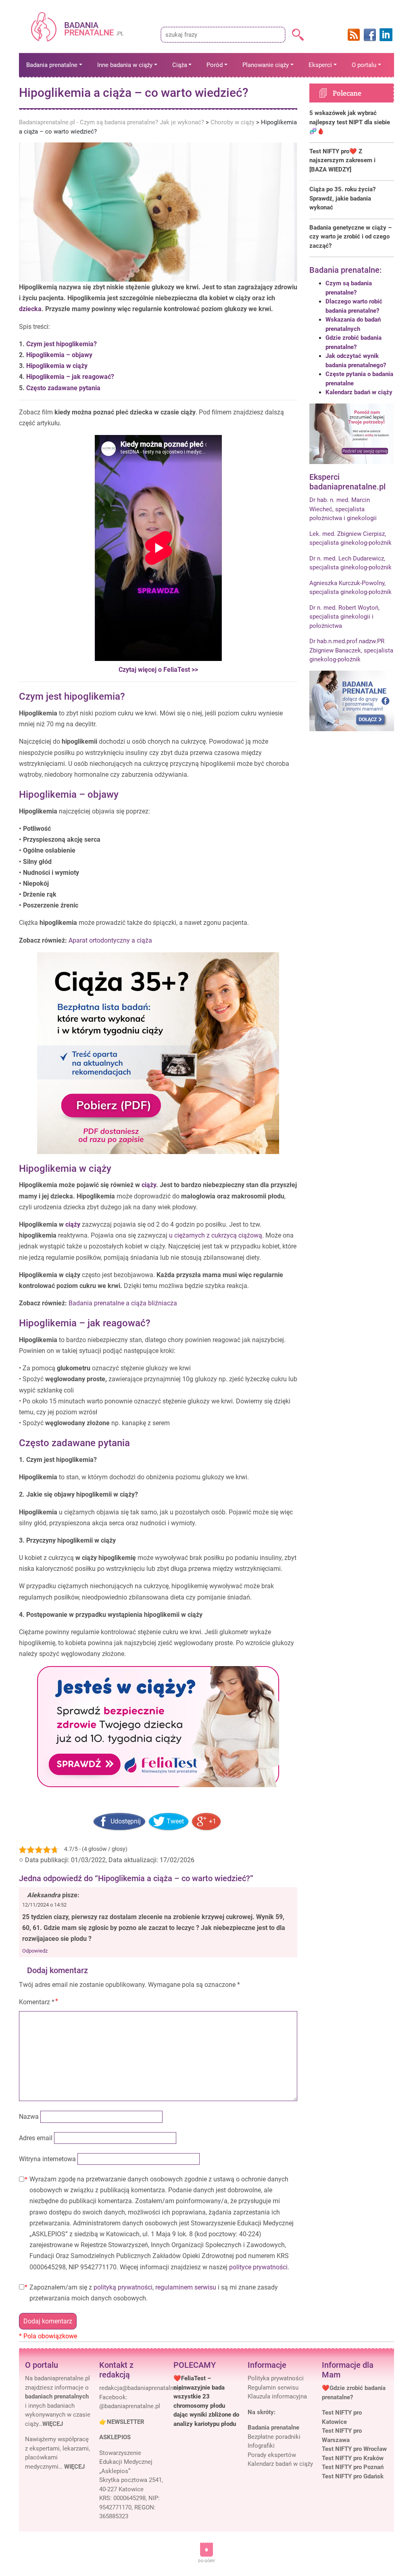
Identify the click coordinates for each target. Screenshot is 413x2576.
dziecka (30, 309)
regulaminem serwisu (186, 2287)
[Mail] (141, 2388)
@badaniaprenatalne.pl (130, 2406)
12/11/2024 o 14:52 (44, 1905)
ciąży (149, 1185)
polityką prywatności (123, 2287)
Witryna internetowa (47, 2159)
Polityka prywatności (276, 2378)
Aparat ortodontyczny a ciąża (110, 940)
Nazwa (29, 2117)
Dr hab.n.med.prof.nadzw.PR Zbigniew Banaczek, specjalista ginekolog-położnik (351, 650)
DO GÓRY (206, 2561)
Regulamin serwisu (273, 2388)
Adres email (36, 2138)
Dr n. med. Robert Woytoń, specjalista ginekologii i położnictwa (344, 617)
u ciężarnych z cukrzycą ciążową (216, 1235)
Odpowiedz (35, 1951)
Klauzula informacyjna (277, 2396)
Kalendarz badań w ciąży (359, 392)
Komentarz (37, 2002)
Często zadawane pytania (63, 388)
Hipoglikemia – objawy (59, 355)
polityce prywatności (258, 2267)
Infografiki (261, 2446)
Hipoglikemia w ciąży (57, 366)
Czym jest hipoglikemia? (62, 344)
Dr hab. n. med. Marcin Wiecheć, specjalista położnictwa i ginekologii (343, 509)
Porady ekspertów (272, 2455)
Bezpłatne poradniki (274, 2437)
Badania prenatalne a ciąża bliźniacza (123, 1303)
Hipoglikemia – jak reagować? (70, 377)
